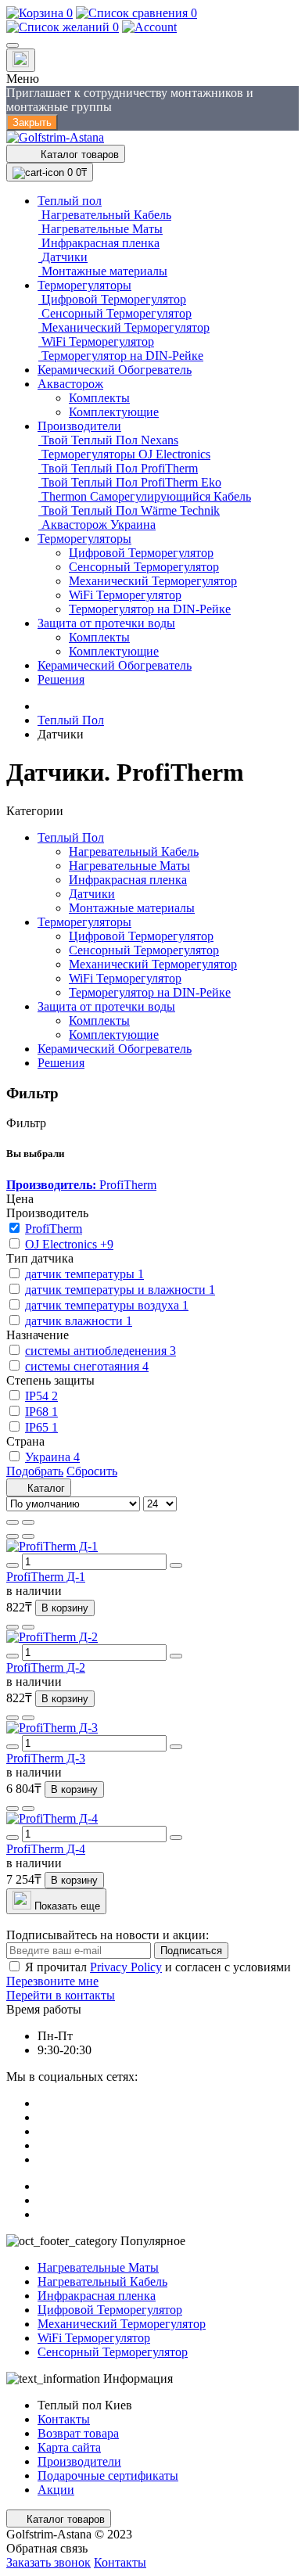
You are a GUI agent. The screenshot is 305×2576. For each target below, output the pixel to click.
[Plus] (176, 1565)
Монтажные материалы (132, 908)
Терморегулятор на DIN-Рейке (150, 992)
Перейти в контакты (61, 1995)
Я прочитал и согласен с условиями (158, 1967)
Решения (61, 1063)
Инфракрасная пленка (128, 880)
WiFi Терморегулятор (125, 978)
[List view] (13, 1522)
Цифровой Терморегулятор (141, 936)
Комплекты (99, 1020)
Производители (79, 2461)
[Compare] (28, 1536)
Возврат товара (78, 2433)
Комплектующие (114, 1035)
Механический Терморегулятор (153, 964)
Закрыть (32, 122)
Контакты (64, 2419)
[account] (149, 27)
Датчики (92, 894)
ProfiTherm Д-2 (46, 1667)
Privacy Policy (126, 1967)
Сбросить (92, 1471)
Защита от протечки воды (106, 1006)
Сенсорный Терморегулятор (144, 950)
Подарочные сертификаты (108, 2475)
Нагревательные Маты (129, 866)
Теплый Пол (71, 720)
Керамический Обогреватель (115, 1049)
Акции (56, 2490)
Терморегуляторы (84, 922)
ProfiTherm (81, 1185)
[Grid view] (28, 1522)
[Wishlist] (13, 1536)
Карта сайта (69, 2447)
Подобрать (35, 1471)
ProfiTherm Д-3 (46, 1758)
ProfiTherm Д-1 (46, 1577)
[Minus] (13, 1565)
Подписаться (191, 1951)
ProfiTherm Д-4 (46, 1849)
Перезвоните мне (52, 1981)
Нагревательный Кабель (134, 851)
